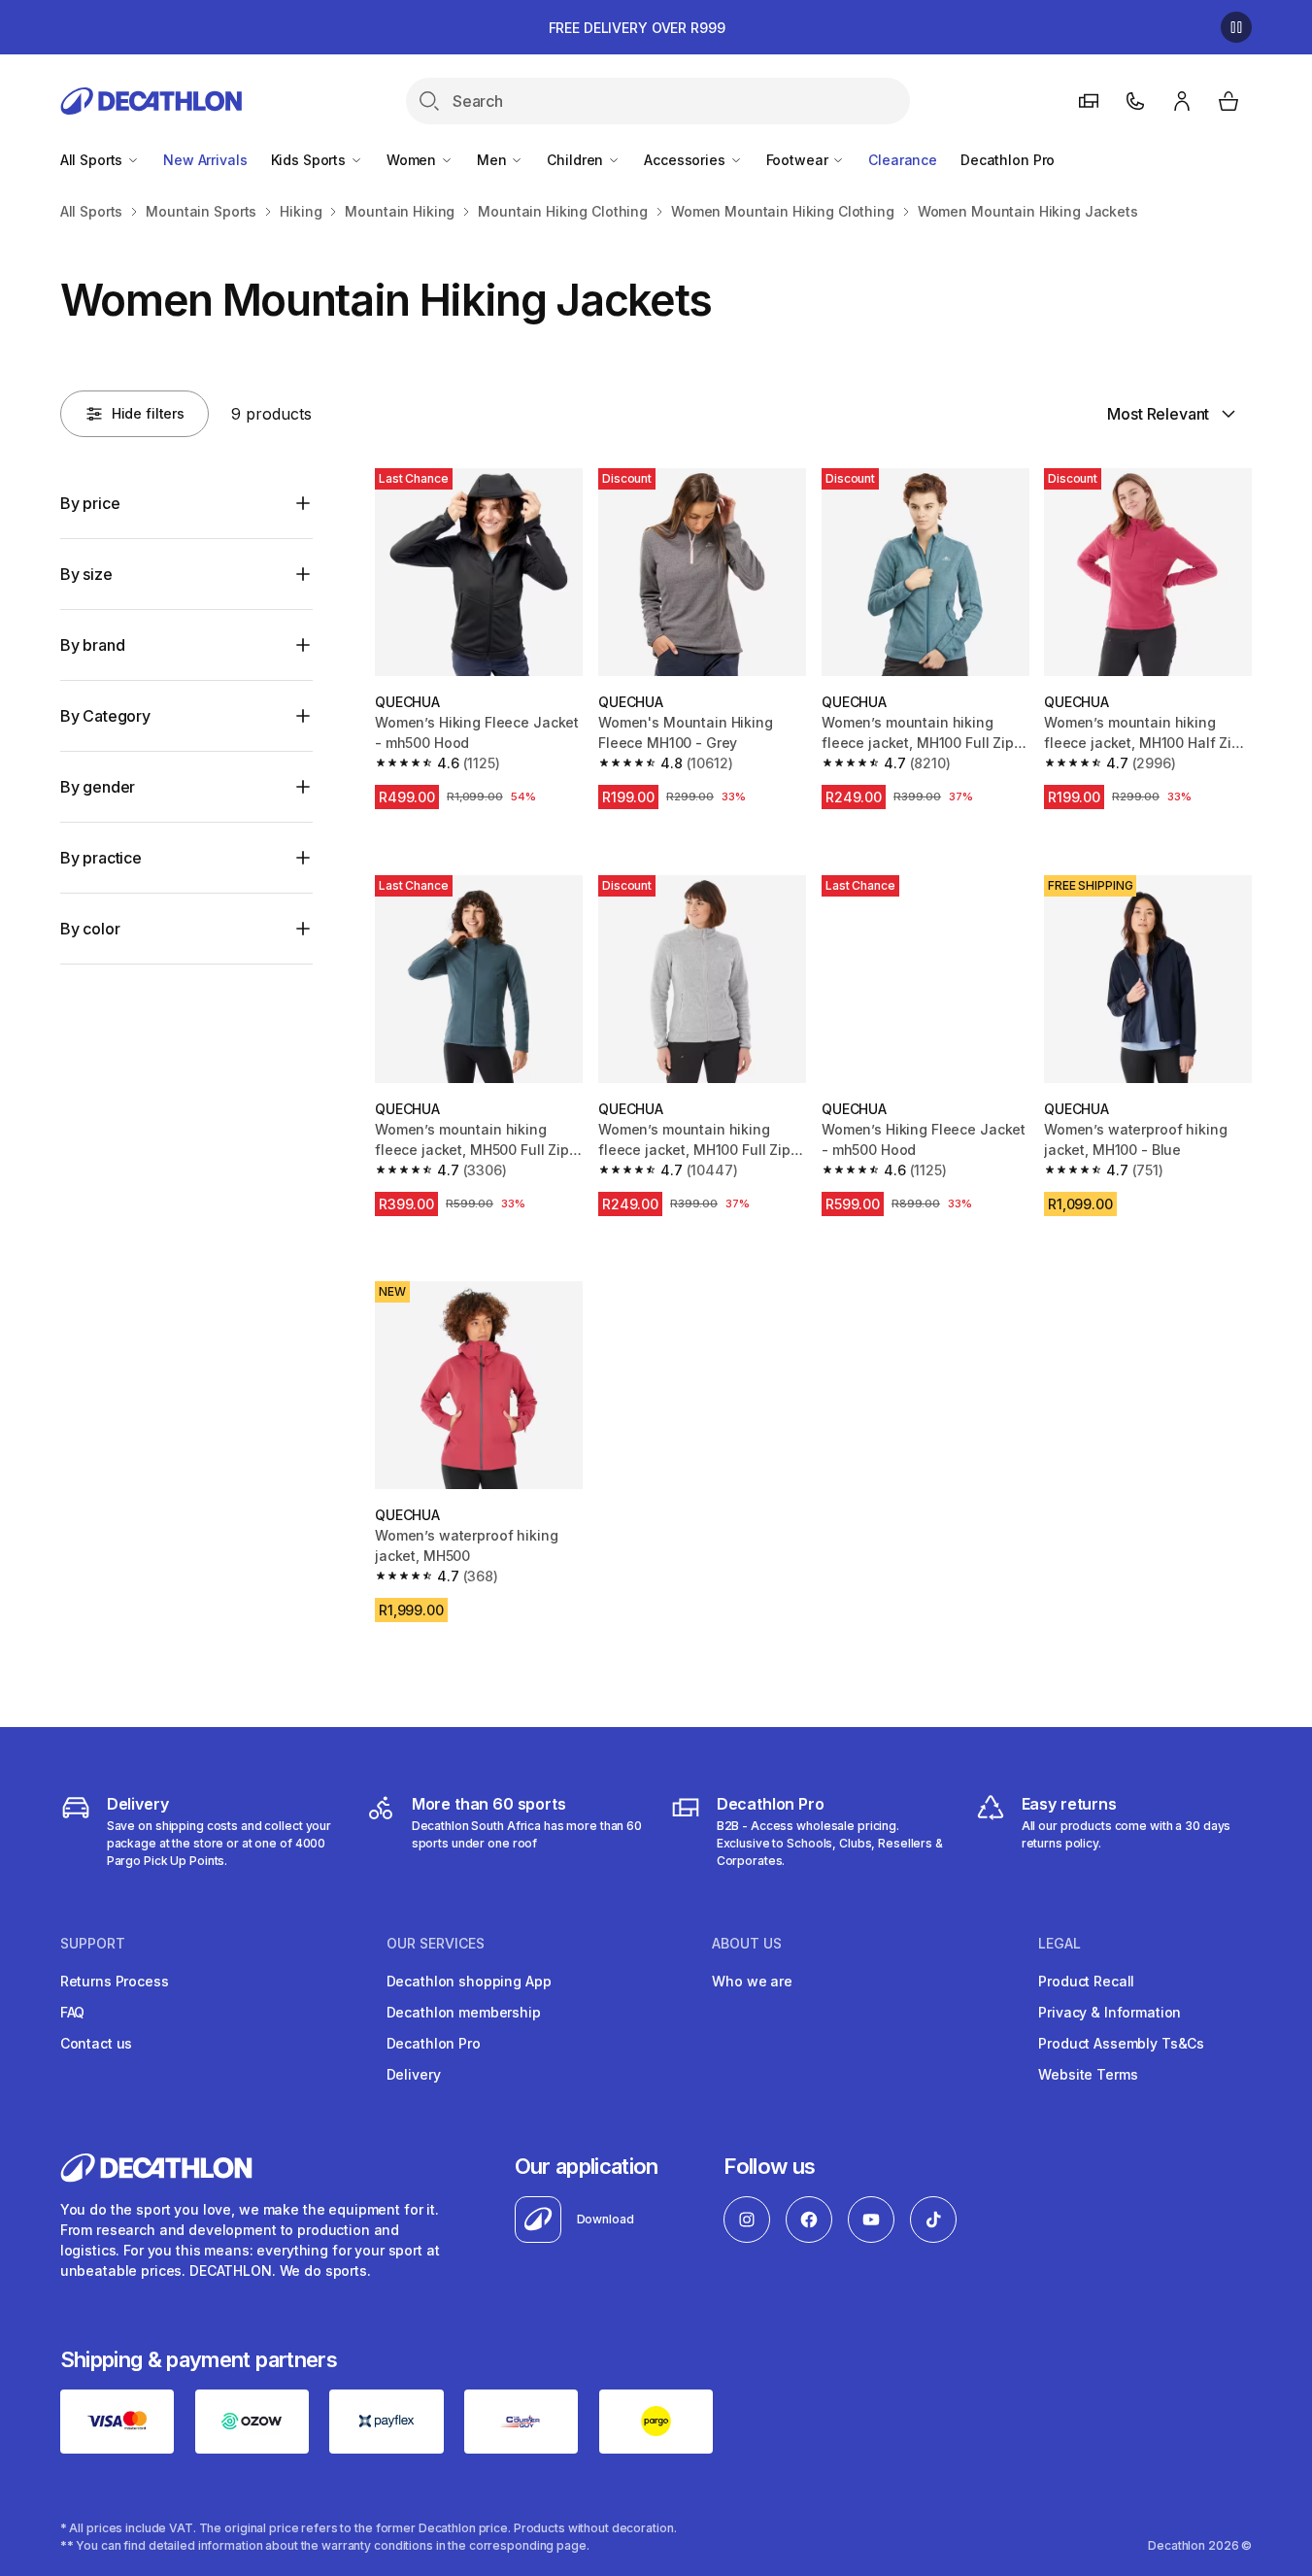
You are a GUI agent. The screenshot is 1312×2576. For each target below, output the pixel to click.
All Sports (93, 160)
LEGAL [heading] (1060, 1944)
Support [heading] (93, 1944)
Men (493, 160)
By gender (98, 787)
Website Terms (1088, 2074)
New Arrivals (205, 160)
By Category (105, 716)
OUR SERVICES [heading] (436, 1944)
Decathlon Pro (1008, 160)
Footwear (799, 160)
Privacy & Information (1110, 2012)
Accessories (686, 160)
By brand (93, 645)
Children (577, 160)
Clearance (903, 160)
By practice (101, 858)
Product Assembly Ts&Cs (1121, 2043)
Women (413, 160)
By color (90, 929)
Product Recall (1086, 1981)
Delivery (414, 2074)
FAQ (73, 2012)
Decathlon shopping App (469, 1981)
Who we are (752, 1981)
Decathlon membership (464, 2012)
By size (86, 574)
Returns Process (115, 1981)
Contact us (97, 2043)
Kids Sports (310, 160)
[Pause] (1236, 27)
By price (90, 503)
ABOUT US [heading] (747, 1944)
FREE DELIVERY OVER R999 (637, 28)
